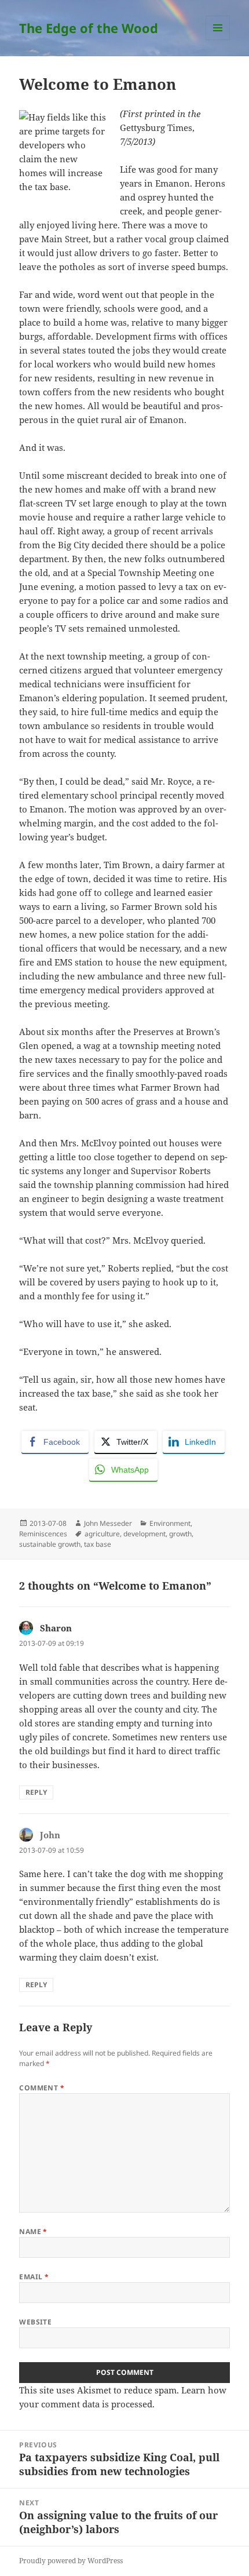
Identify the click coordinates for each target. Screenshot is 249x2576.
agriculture (102, 1534)
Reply (36, 1792)
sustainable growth (50, 1544)
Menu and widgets (218, 40)
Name (33, 2231)
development (144, 1534)
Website (35, 2322)
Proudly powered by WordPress (71, 2561)
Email (34, 2277)
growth (180, 1534)
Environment (170, 1523)
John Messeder (108, 1523)
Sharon (56, 1628)
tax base (98, 1544)
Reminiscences (43, 1534)
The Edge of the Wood (89, 28)
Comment (42, 2088)
